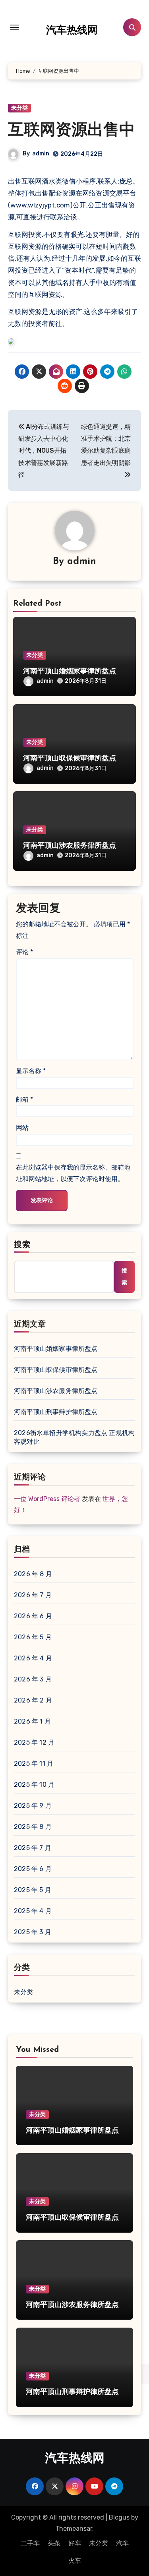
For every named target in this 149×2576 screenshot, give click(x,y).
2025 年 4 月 (33, 1911)
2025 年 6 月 (33, 1869)
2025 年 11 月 (34, 1763)
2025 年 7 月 (33, 1848)
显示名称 (31, 1071)
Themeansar (74, 2529)
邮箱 (24, 1099)
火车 (75, 2561)
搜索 (22, 1245)
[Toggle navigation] (14, 27)
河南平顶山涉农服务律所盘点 (70, 846)
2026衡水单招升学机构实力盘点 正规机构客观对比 (74, 1437)
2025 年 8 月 (33, 1827)
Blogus (119, 2517)
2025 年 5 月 (33, 1890)
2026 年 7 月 (33, 1595)
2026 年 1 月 (32, 1721)
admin (41, 154)
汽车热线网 (72, 31)
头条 (54, 2543)
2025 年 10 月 (34, 1785)
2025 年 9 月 (33, 1806)
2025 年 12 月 (34, 1742)
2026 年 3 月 (33, 1679)
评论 (24, 952)
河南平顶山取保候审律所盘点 (70, 759)
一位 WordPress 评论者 (47, 1499)
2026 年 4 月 (33, 1658)
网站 (22, 1128)
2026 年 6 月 (33, 1616)
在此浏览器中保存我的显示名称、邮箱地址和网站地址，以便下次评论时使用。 (73, 1173)
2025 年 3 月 (33, 1932)
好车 (75, 2543)
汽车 (122, 2543)
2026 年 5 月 (33, 1637)
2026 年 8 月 (33, 1574)
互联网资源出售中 (72, 131)
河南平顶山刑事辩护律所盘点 (56, 1412)
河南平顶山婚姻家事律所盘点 (70, 672)
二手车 (30, 2543)
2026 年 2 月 (33, 1700)
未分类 (19, 108)
